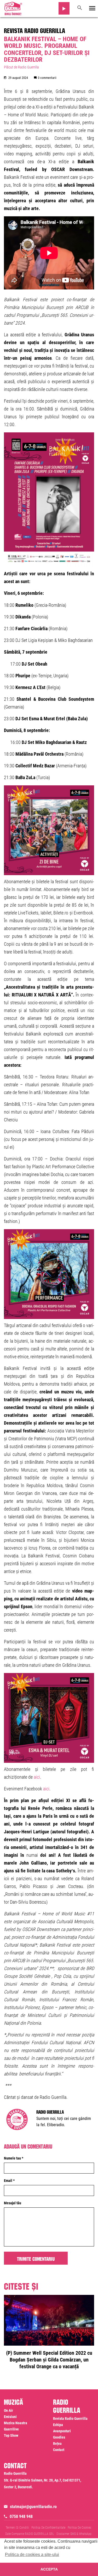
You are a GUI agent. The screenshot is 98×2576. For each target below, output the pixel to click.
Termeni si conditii (17, 2528)
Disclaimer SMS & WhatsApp (74, 2534)
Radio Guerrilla (50, 2111)
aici (37, 1777)
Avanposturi (62, 2431)
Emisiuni (10, 2417)
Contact (59, 2450)
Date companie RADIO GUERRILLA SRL (30, 2534)
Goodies (59, 2437)
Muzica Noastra (16, 2423)
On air (8, 2410)
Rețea (57, 2444)
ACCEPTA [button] (49, 2569)
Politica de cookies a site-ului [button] (32, 2555)
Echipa (58, 2425)
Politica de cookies (79, 2528)
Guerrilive (11, 2429)
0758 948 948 (21, 2517)
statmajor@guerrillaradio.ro (33, 2507)
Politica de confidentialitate (48, 2528)
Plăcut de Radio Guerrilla (21, 67)
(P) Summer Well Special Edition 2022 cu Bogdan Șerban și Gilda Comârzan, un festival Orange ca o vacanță (49, 2360)
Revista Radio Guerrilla (34, 30)
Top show (11, 2435)
